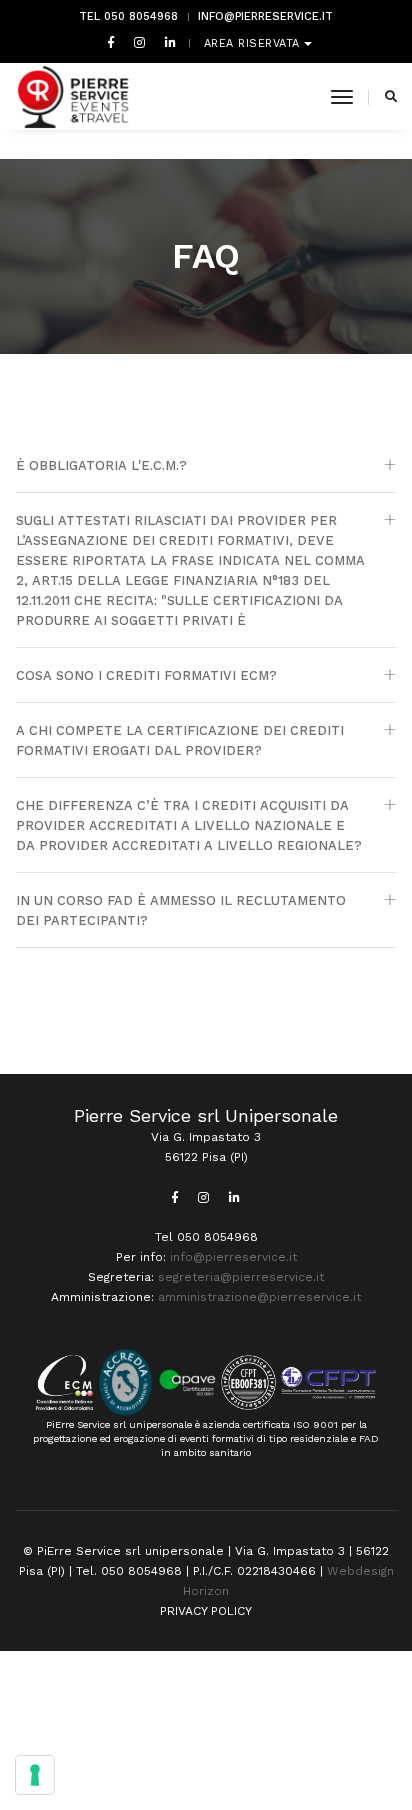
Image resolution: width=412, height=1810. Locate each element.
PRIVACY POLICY (206, 1611)
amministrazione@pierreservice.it (259, 1297)
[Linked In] (166, 42)
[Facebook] (111, 42)
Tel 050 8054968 (128, 16)
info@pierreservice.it (265, 16)
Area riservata (254, 43)
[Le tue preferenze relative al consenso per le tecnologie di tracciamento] (35, 1775)
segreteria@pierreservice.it (241, 1277)
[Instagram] (139, 42)
